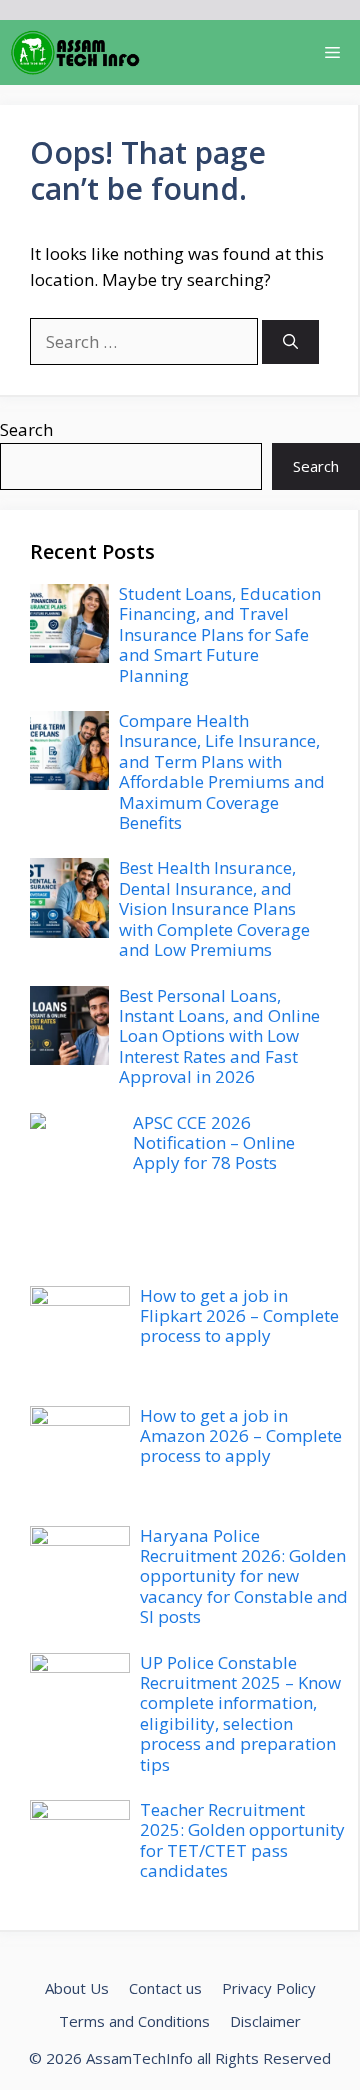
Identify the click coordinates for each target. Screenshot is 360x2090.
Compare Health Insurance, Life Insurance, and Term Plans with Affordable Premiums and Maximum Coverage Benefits (222, 771)
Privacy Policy (269, 1988)
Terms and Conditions (134, 2021)
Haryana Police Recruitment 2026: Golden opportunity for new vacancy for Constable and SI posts (244, 1576)
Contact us (165, 1988)
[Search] (290, 342)
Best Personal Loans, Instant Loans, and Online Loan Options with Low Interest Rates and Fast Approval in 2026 (219, 1036)
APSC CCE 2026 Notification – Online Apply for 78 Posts (214, 1143)
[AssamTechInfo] (75, 52)
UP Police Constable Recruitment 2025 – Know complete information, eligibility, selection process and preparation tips (240, 1713)
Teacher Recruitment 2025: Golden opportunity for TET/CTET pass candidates (242, 1840)
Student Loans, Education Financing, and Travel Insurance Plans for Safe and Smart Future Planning (220, 634)
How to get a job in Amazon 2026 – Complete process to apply (241, 1436)
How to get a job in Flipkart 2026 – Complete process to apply (239, 1316)
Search (26, 429)
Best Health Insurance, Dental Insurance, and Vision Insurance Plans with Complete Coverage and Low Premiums (214, 908)
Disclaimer (265, 2021)
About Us (77, 1988)
